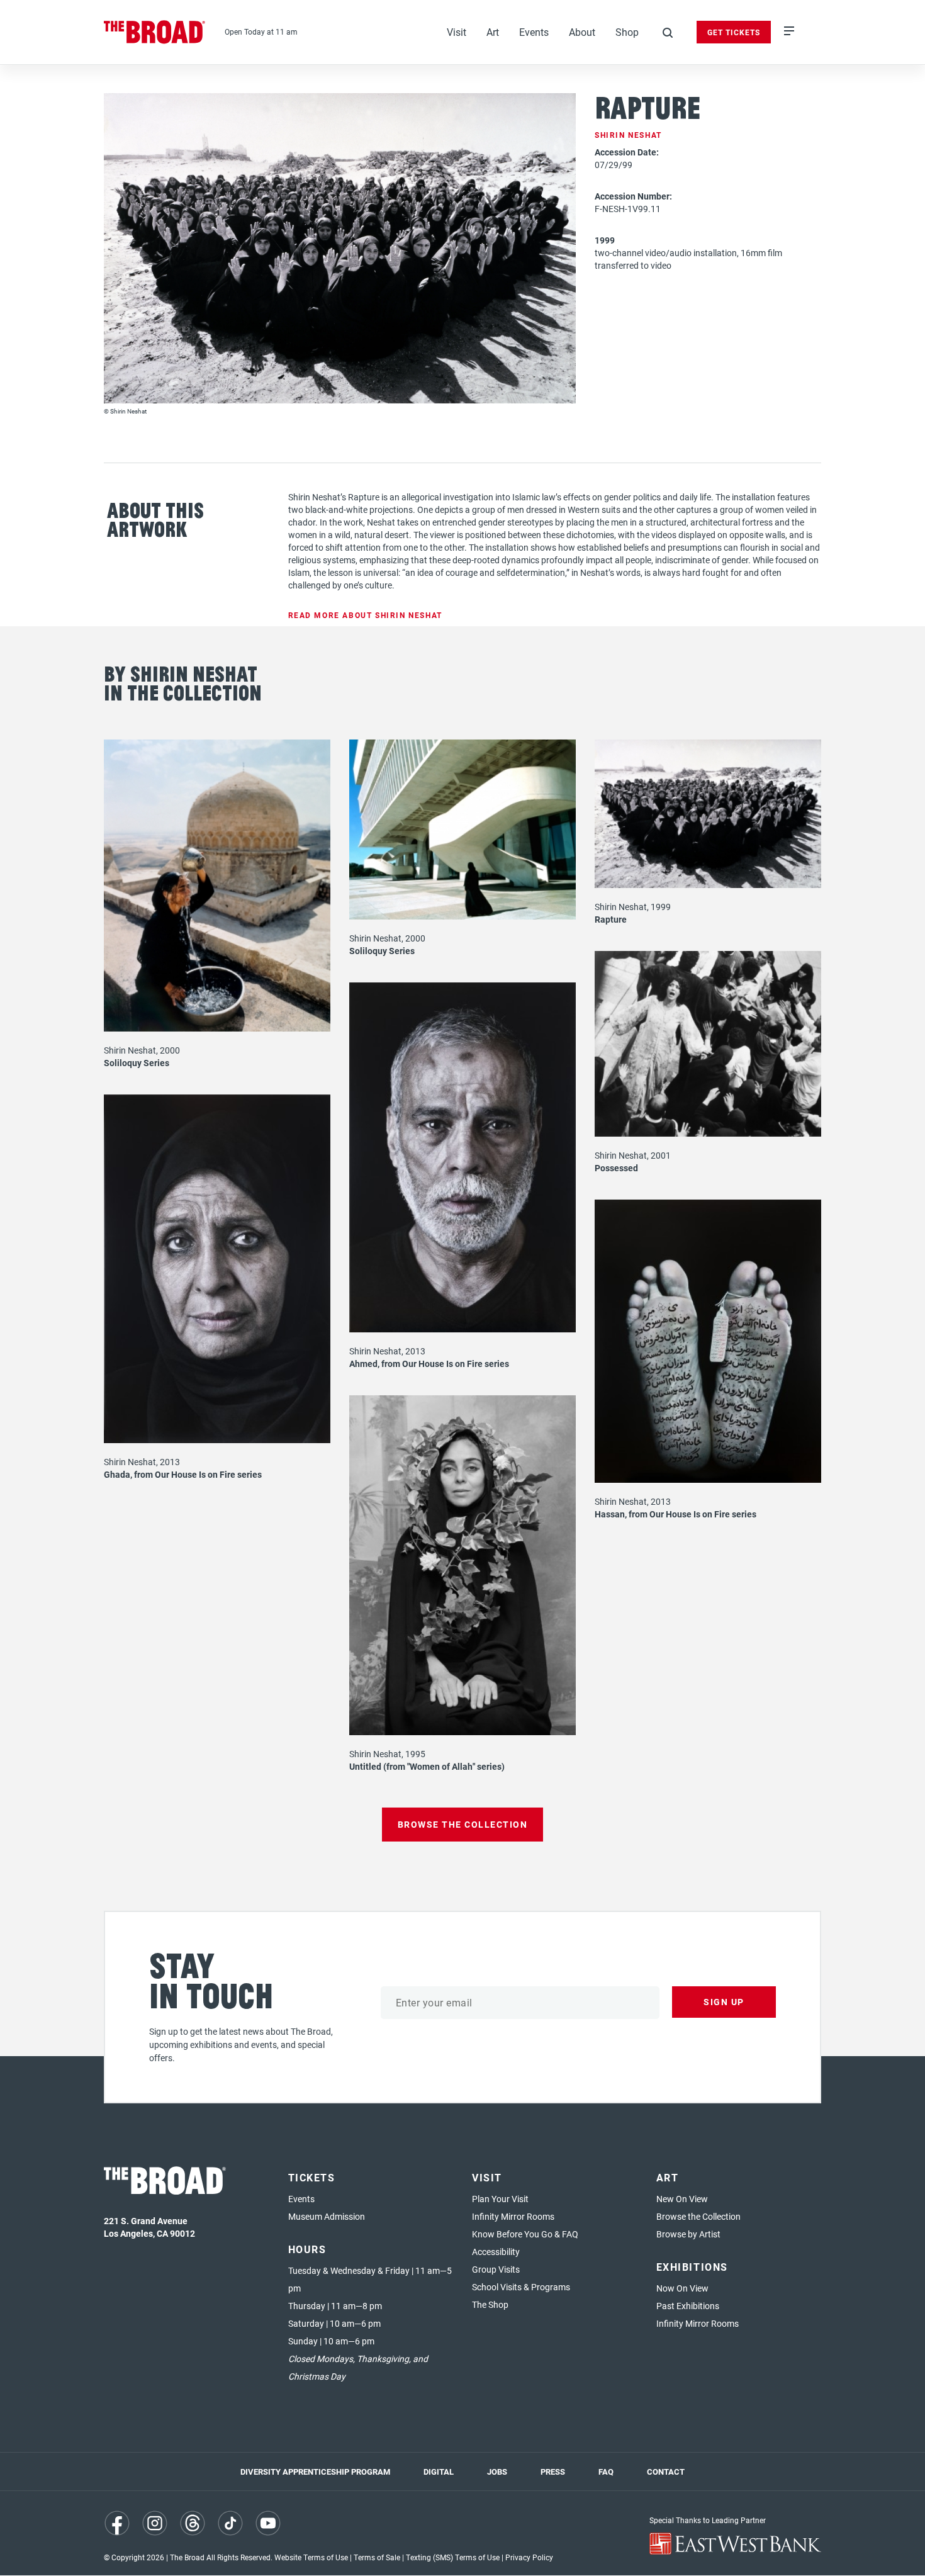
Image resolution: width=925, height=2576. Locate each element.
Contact (666, 2472)
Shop (627, 32)
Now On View (682, 2288)
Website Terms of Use (311, 2557)
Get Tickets (734, 32)
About (582, 32)
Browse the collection (463, 1824)
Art (493, 32)
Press (553, 2472)
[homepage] (155, 32)
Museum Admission (327, 2216)
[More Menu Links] (789, 32)
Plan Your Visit (500, 2199)
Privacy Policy (529, 2557)
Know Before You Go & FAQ (525, 2234)
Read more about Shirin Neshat (365, 615)
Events (534, 32)
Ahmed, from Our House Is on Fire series (429, 1364)
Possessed (616, 1168)
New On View (682, 2199)
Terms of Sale (377, 2557)
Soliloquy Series (137, 1063)
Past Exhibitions (688, 2306)
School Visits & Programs (521, 2287)
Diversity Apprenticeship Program (315, 2472)
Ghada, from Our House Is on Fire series (183, 1474)
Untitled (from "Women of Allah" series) (427, 1766)
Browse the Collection (698, 2216)
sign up (724, 2002)
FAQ (606, 2472)
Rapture (611, 919)
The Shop (490, 2304)
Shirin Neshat (628, 135)
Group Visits (496, 2269)
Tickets (312, 2177)
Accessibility (496, 2252)
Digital (439, 2472)
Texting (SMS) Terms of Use (453, 2557)
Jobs (497, 2472)
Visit (457, 32)
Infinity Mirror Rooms (513, 2216)
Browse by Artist (688, 2234)
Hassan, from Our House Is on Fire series (676, 1514)
